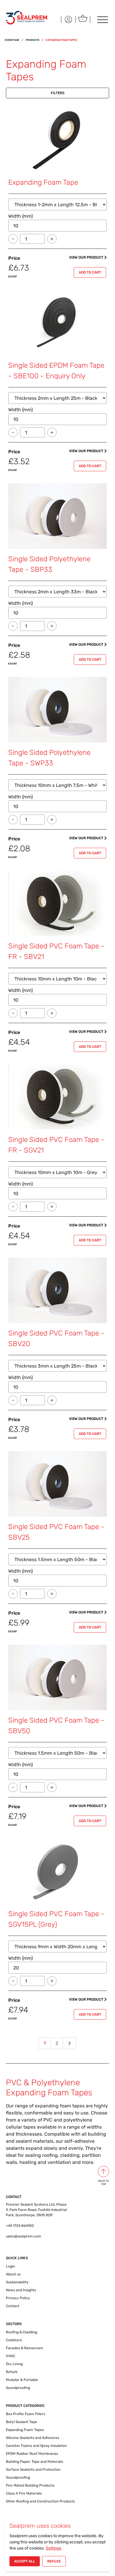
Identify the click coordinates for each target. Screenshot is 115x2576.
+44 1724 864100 (20, 2226)
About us (13, 2274)
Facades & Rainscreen (24, 2348)
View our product (86, 257)
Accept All (25, 2561)
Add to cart (90, 272)
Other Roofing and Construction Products (40, 2501)
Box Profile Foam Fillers (26, 2414)
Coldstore (14, 2340)
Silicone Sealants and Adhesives (33, 2438)
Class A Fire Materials (24, 2493)
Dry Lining (14, 2364)
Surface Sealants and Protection (33, 2470)
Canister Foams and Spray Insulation (36, 2446)
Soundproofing (18, 2388)
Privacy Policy (18, 2298)
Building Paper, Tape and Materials (34, 2462)
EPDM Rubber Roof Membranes (32, 2454)
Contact (13, 2306)
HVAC (11, 2356)
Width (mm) (20, 216)
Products (33, 40)
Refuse (54, 2561)
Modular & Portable (22, 2380)
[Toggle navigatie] (102, 19)
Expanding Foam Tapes (25, 2430)
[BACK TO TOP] (103, 2172)
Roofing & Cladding (22, 2332)
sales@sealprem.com (24, 2236)
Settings (54, 2548)
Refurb (12, 2372)
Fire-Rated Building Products (30, 2485)
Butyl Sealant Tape (22, 2422)
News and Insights (21, 2290)
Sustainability (17, 2282)
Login (10, 2266)
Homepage (12, 40)
